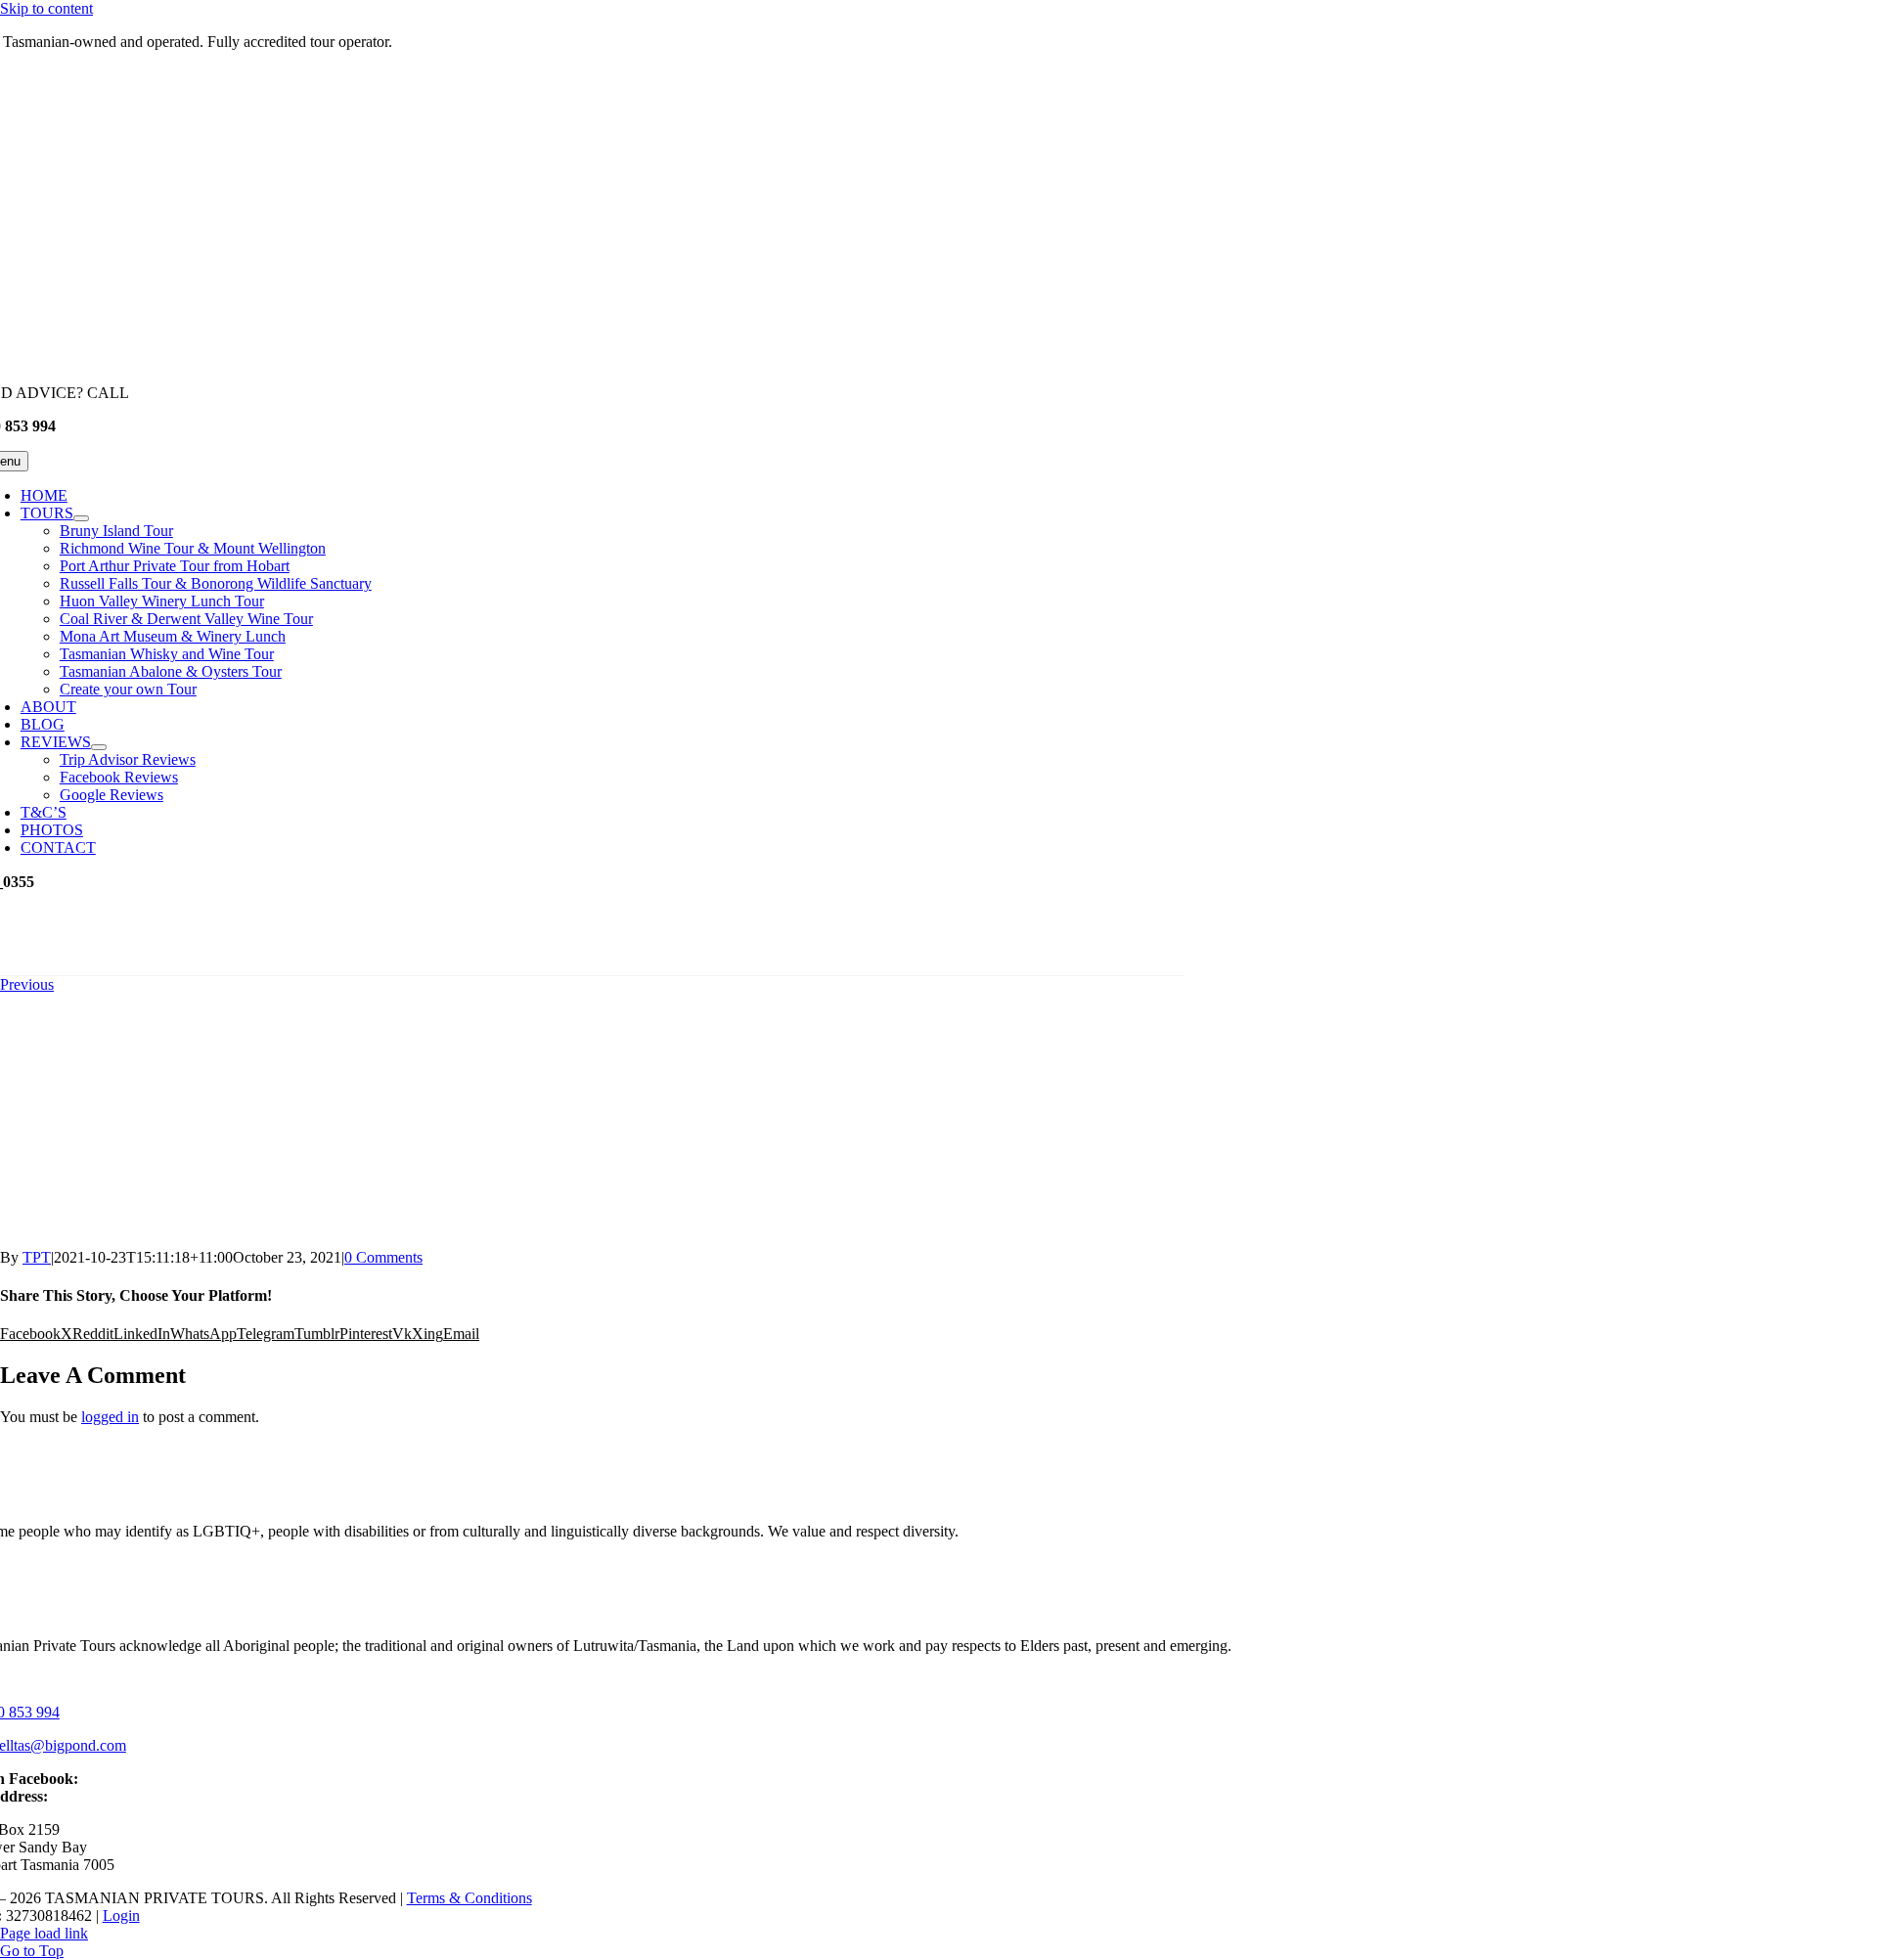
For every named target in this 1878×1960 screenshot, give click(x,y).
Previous (27, 984)
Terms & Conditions (469, 1898)
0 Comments (383, 1257)
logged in (110, 1417)
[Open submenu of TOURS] (81, 518)
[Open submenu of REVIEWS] (99, 747)
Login (121, 1915)
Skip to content (46, 8)
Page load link (44, 1933)
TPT (37, 1257)
